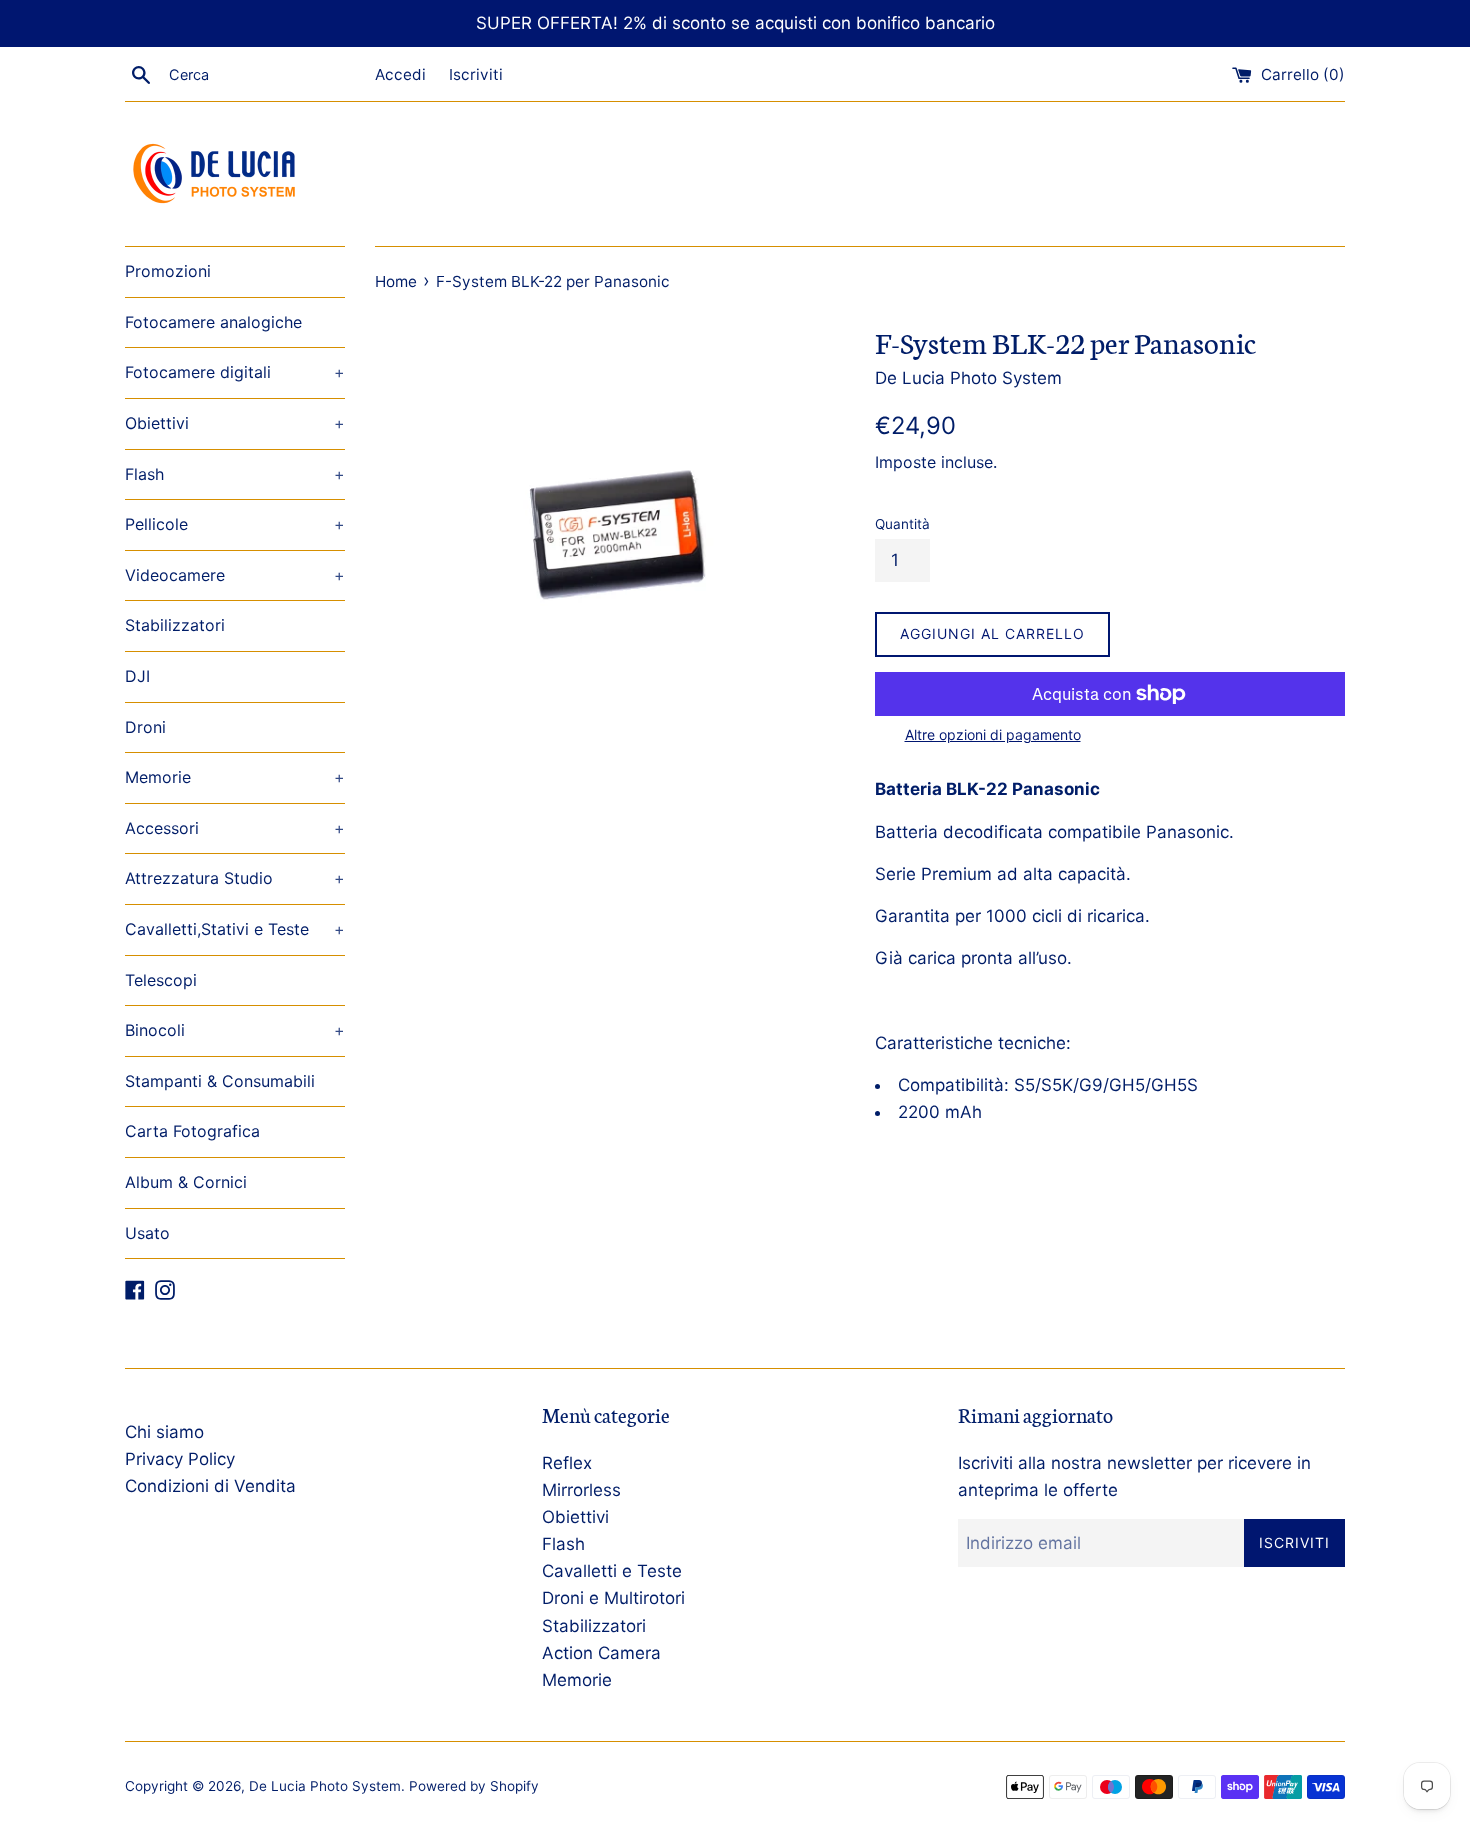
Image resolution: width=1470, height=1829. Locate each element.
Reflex (567, 1463)
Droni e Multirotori (613, 1598)
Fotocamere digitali (235, 372)
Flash (235, 474)
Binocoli (235, 1030)
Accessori (235, 828)
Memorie (235, 777)
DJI (137, 676)
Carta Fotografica (192, 1131)
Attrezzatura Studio (235, 878)
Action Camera (601, 1653)
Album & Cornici (186, 1182)
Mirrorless (581, 1490)
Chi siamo (164, 1432)
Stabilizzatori (175, 625)
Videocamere (235, 575)
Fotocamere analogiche (213, 322)
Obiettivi (235, 423)
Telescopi (161, 980)
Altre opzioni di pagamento (993, 734)
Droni (145, 727)
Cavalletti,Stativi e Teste (235, 929)
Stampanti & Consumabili (220, 1081)
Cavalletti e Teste (612, 1571)
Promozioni (168, 271)
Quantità (902, 524)
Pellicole (235, 524)
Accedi (400, 74)
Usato (147, 1233)
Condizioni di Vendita (210, 1486)
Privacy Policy (180, 1459)
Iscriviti (476, 74)
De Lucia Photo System (325, 1786)
